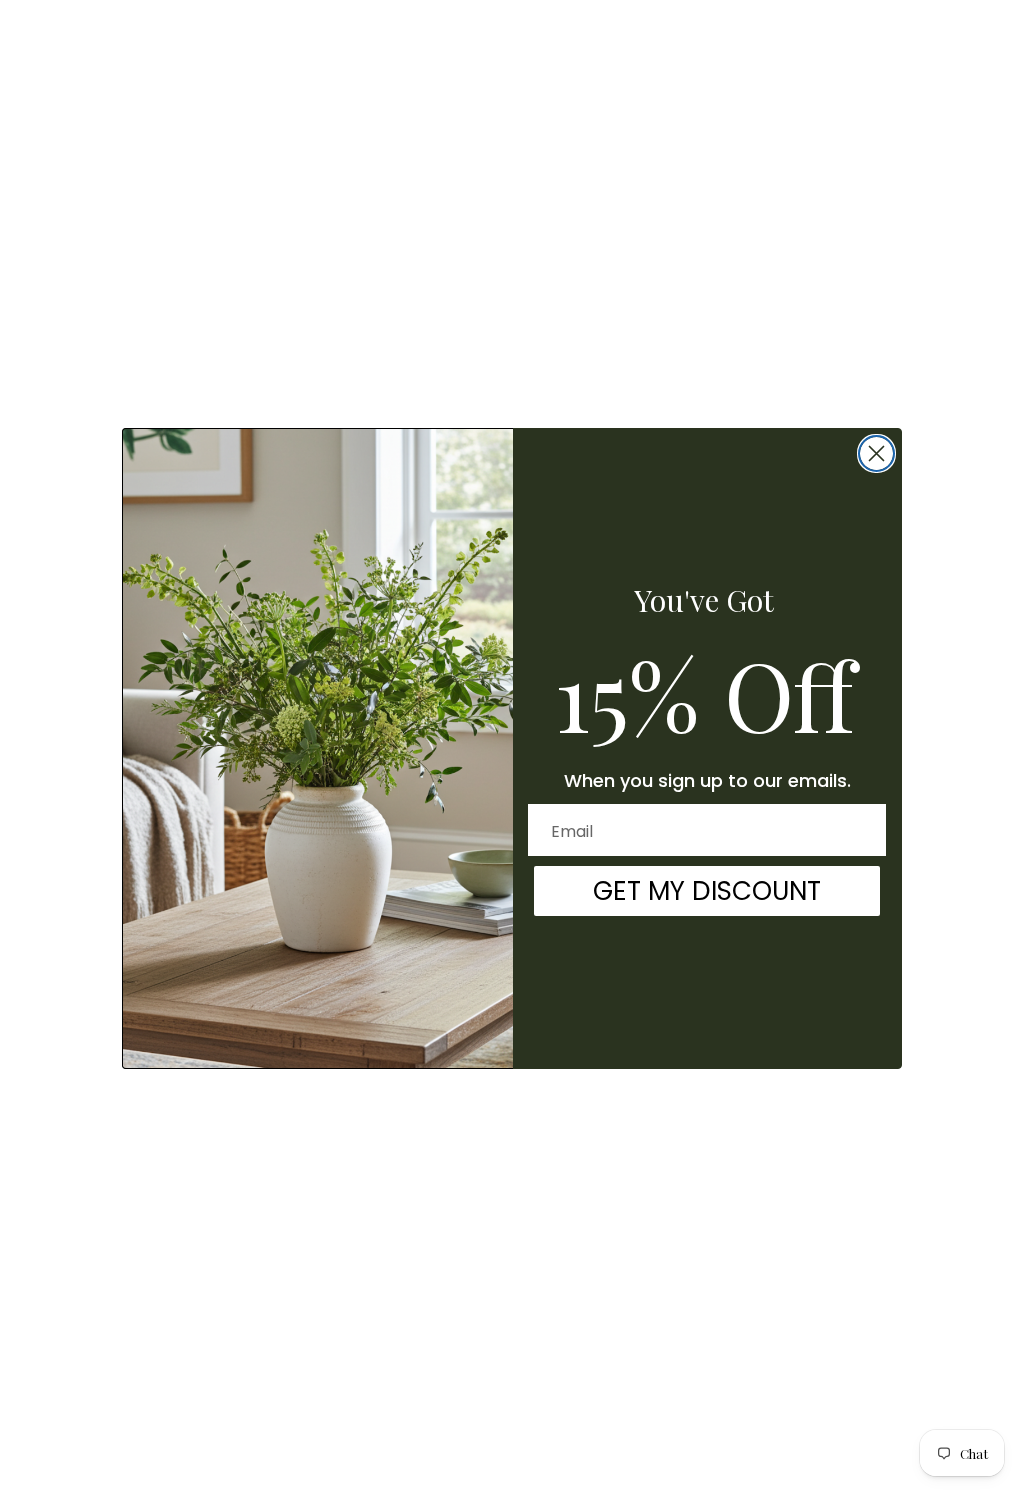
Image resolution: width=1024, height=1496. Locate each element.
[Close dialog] (876, 453)
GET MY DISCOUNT (707, 891)
